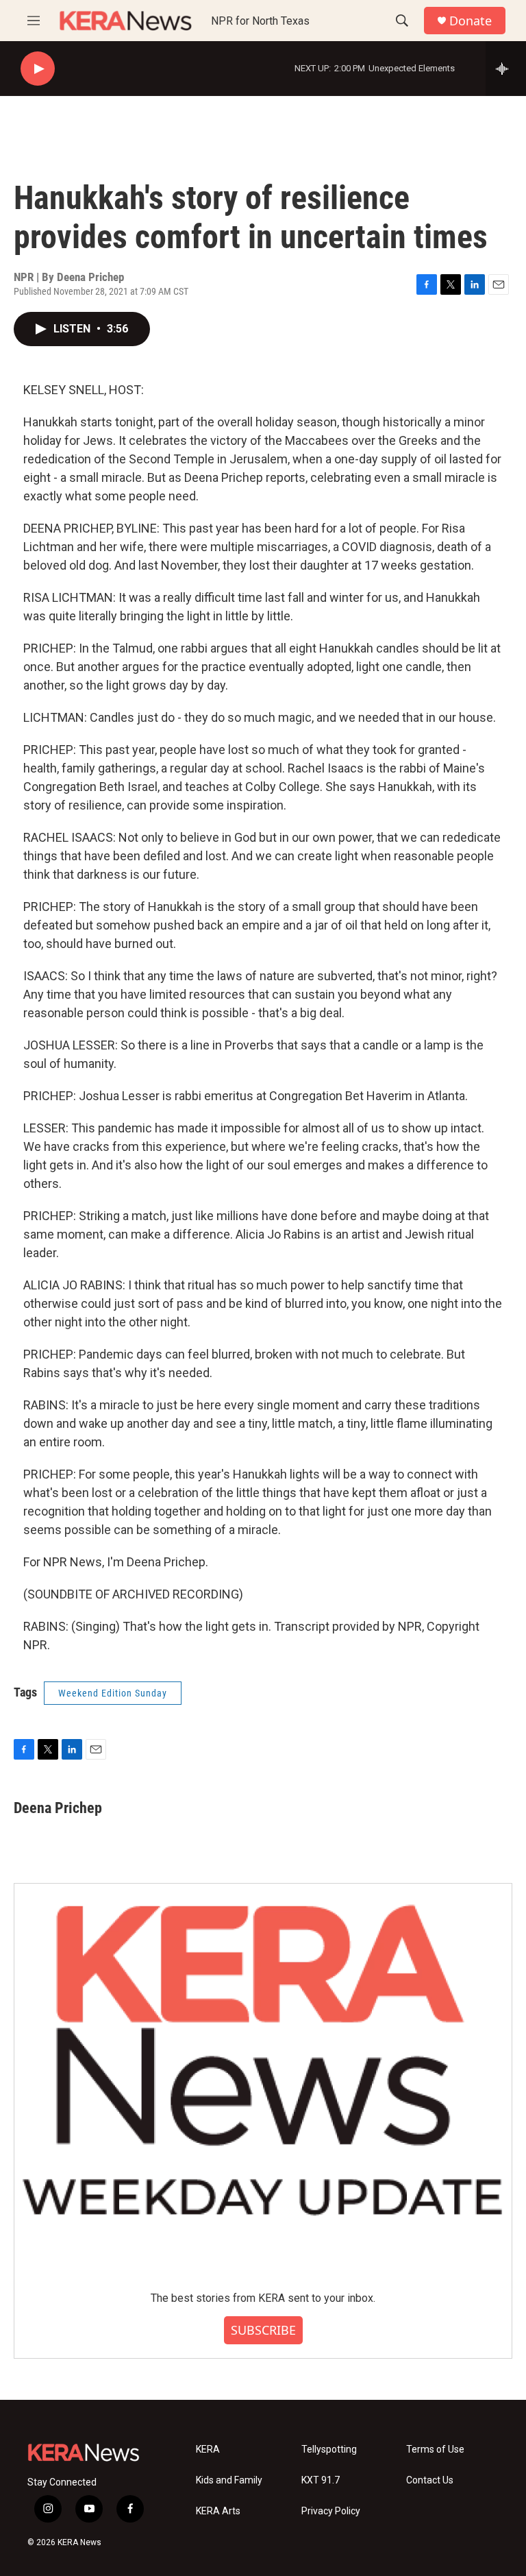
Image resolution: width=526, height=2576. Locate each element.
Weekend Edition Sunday (113, 1693)
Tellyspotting (329, 2450)
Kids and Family (229, 2480)
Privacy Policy (331, 2511)
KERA (208, 2450)
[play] (38, 69)
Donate (471, 21)
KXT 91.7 (321, 2480)
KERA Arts (218, 2511)
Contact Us (430, 2480)
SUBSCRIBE (263, 2330)
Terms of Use (435, 2450)
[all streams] (506, 69)
